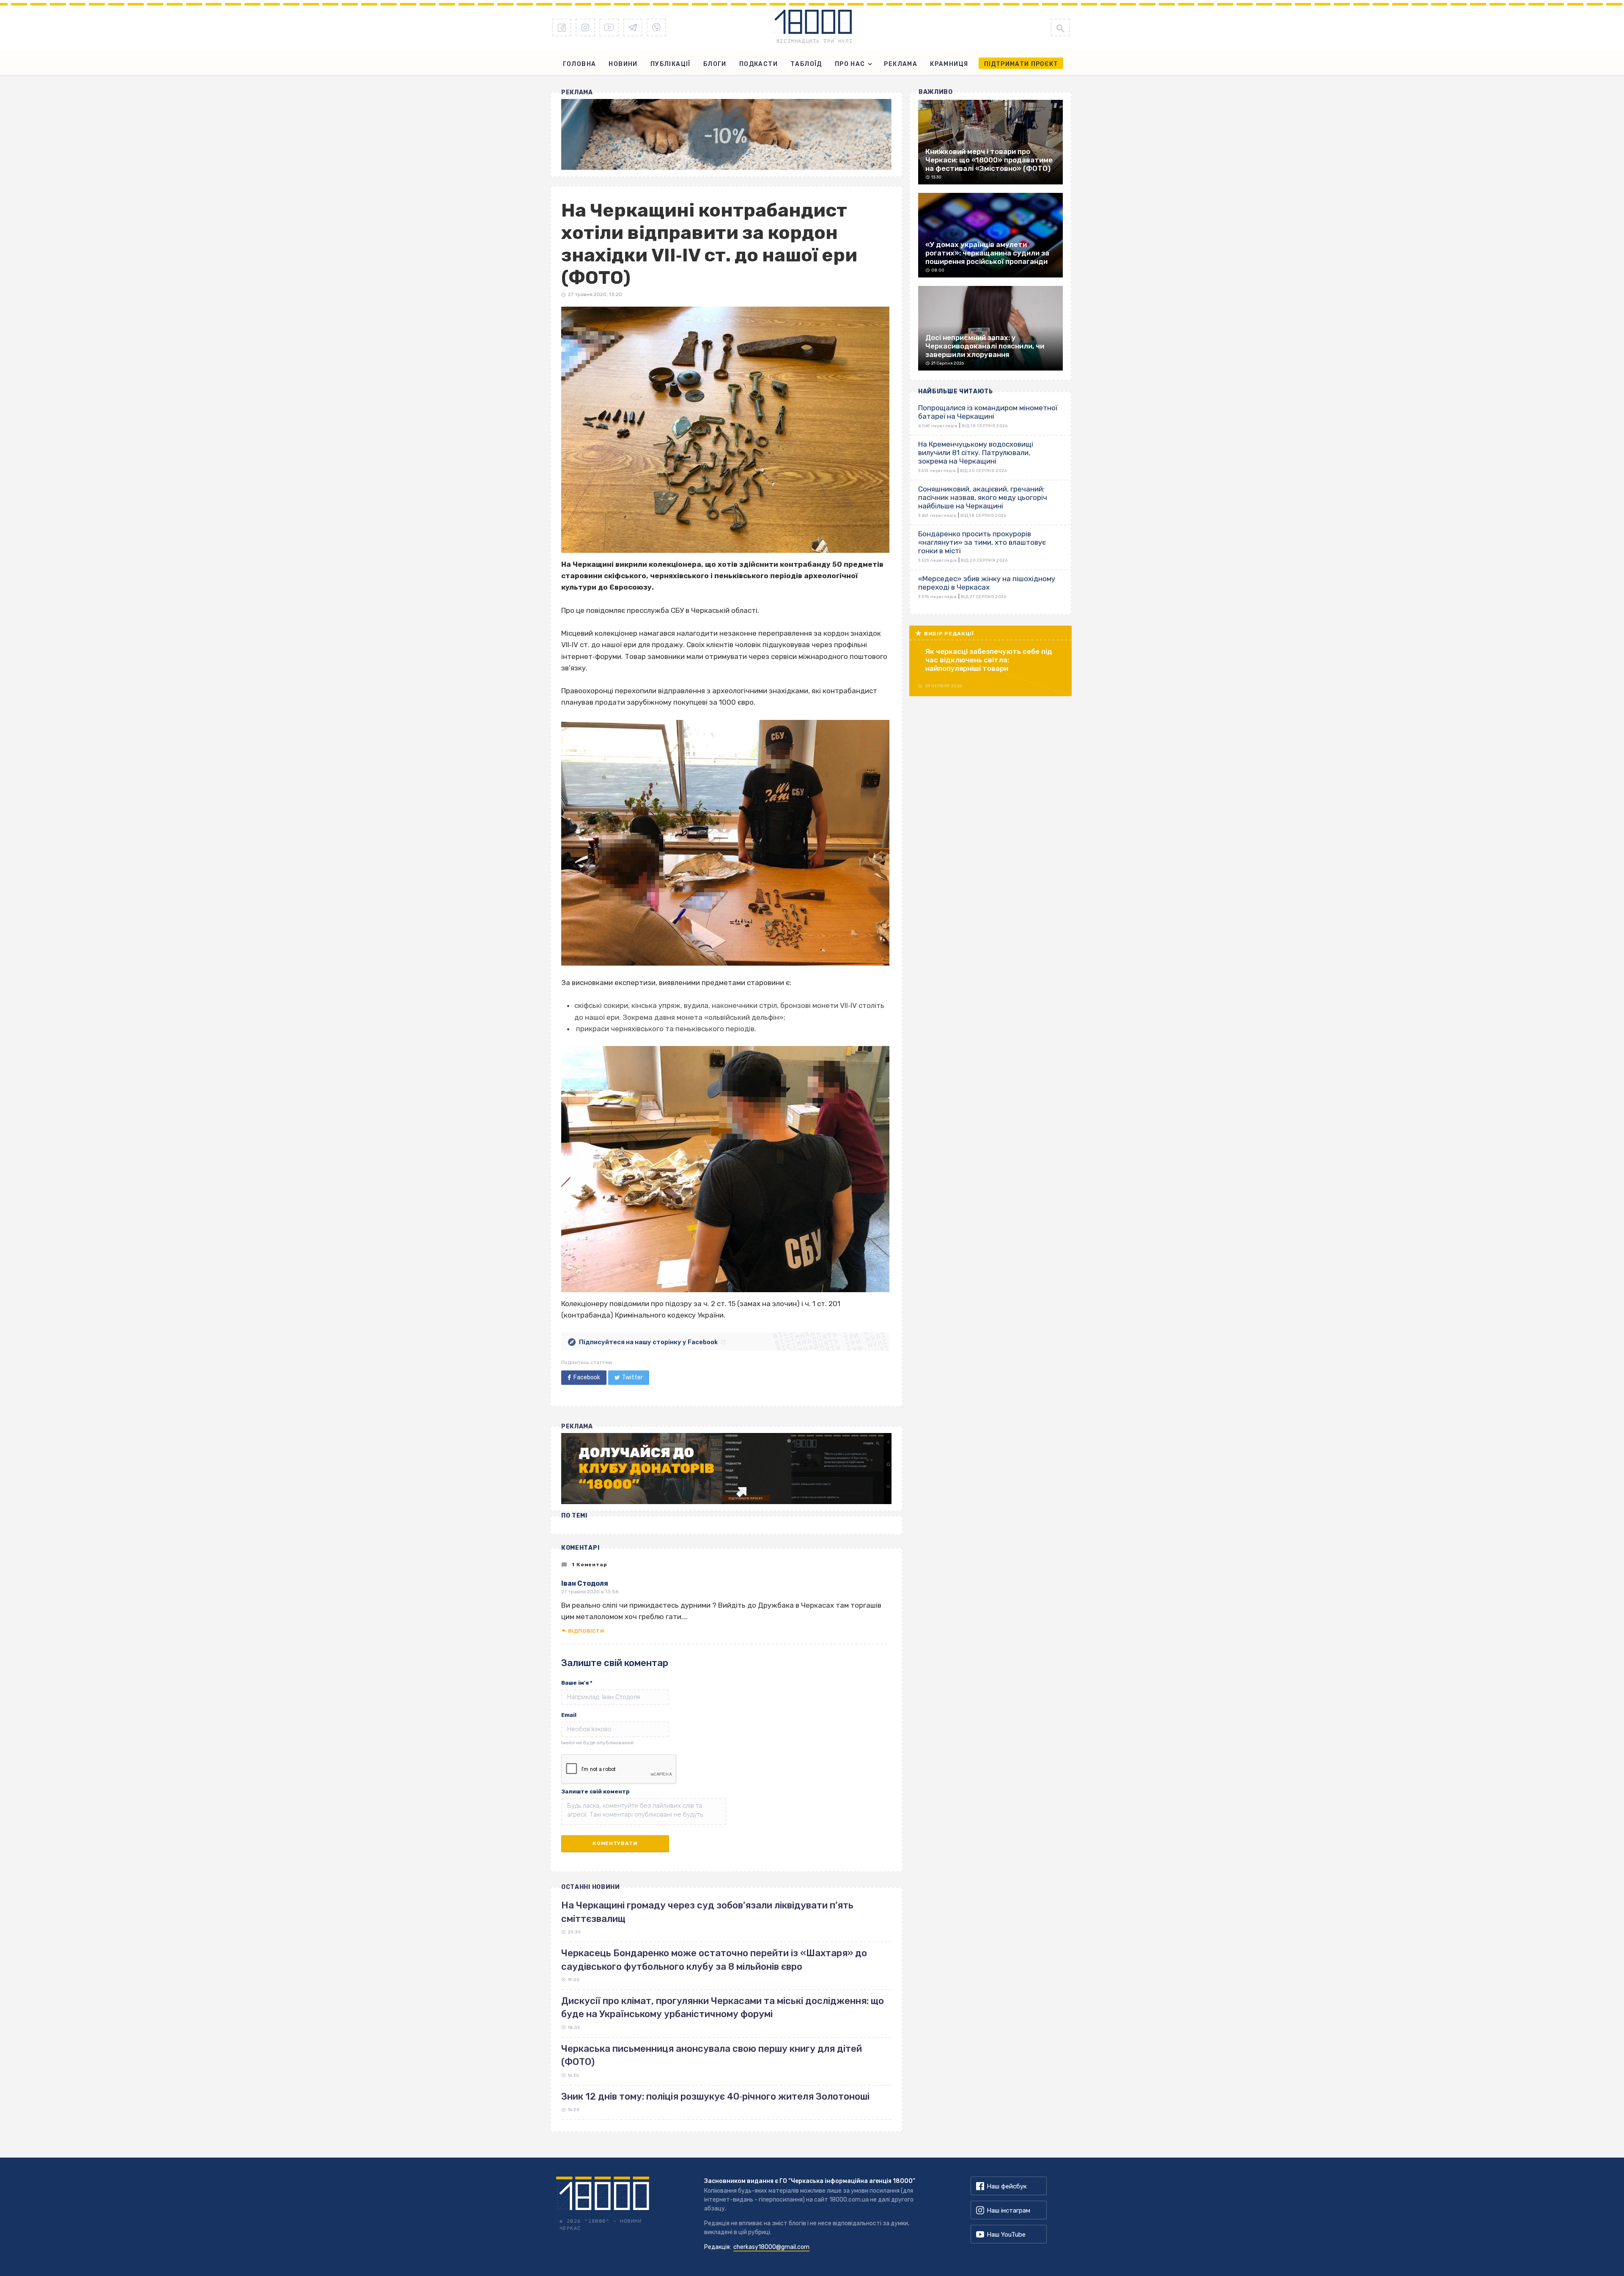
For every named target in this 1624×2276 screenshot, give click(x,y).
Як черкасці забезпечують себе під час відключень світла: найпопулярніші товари (989, 660)
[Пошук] (1060, 27)
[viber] (656, 27)
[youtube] (609, 27)
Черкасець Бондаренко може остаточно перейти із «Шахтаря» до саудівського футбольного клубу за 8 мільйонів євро (714, 1960)
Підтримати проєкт (1021, 64)
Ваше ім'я (577, 1683)
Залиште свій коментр (595, 1791)
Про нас (850, 64)
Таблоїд (806, 64)
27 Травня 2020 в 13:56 (590, 1592)
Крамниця (949, 64)
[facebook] (562, 27)
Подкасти (759, 64)
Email (569, 1715)
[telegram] (633, 27)
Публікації (671, 64)
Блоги (715, 64)
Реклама (901, 64)
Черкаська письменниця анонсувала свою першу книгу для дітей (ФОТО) (712, 2055)
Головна (580, 64)
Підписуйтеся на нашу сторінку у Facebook (648, 1342)
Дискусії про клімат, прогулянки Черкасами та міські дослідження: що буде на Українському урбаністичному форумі (723, 2007)
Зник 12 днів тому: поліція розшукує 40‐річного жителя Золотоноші (715, 2096)
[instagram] (585, 27)
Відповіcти (586, 1631)
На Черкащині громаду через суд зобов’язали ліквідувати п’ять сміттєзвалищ (707, 1912)
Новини (623, 64)
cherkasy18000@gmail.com (771, 2247)
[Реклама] (726, 135)
